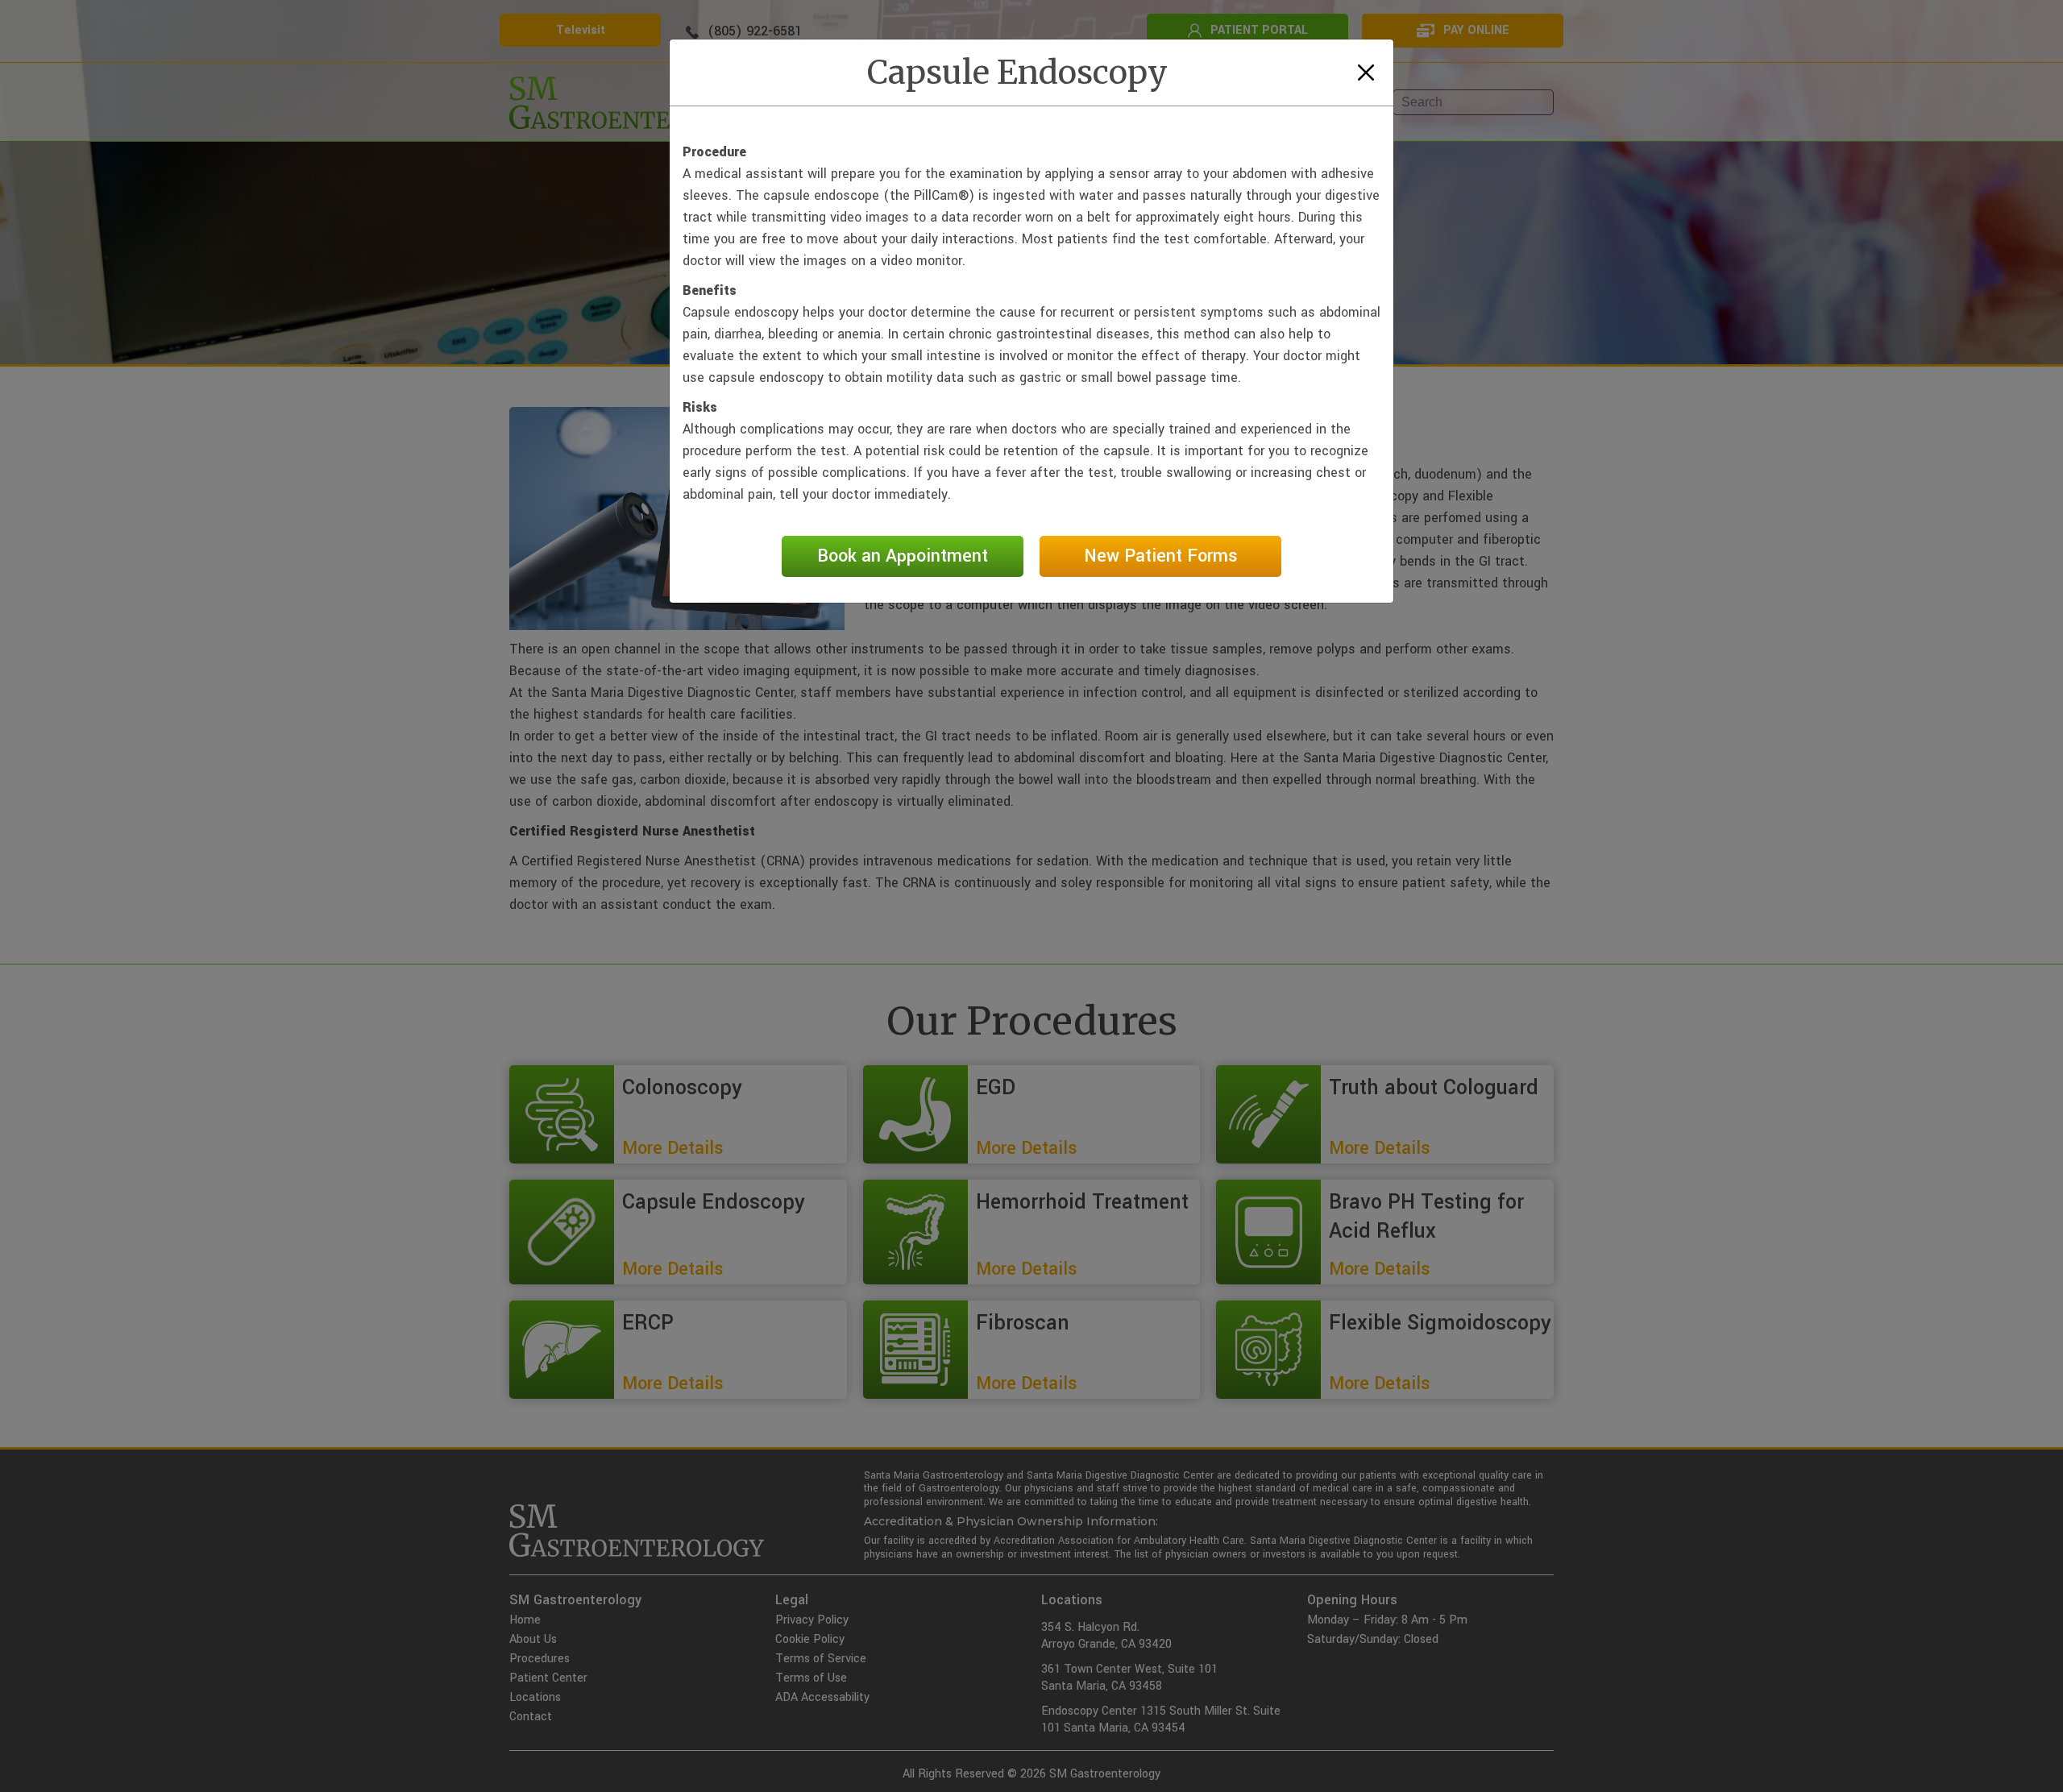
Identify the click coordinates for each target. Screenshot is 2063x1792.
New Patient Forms (1161, 556)
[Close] (1366, 73)
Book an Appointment (903, 556)
